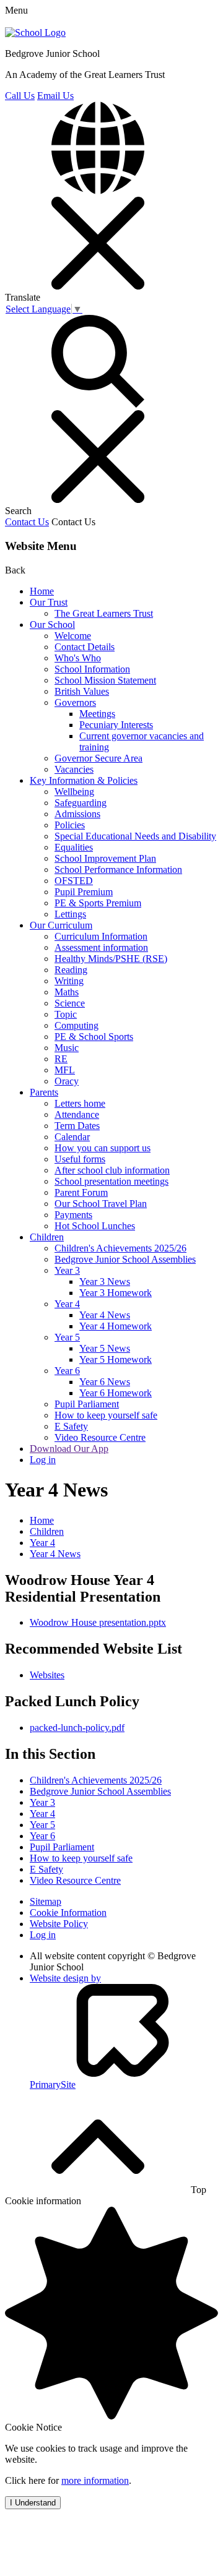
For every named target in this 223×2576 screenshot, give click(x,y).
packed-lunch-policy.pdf (77, 1728)
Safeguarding (81, 803)
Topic (66, 1014)
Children (47, 1237)
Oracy (67, 1081)
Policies (70, 825)
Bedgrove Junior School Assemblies (125, 1259)
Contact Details (85, 647)
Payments (73, 1215)
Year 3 (67, 1270)
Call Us (20, 96)
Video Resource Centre (100, 1437)
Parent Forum (81, 1192)
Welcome (73, 636)
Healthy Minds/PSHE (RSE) (111, 959)
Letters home (80, 1103)
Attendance (77, 1114)
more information (95, 2480)
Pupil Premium (84, 892)
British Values (82, 691)
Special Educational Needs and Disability (135, 836)
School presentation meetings (111, 1181)
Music (67, 1048)
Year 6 (67, 1371)
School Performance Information (118, 869)
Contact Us (27, 522)
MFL (65, 1070)
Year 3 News (105, 1282)
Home (42, 591)
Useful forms (80, 1159)
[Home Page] (35, 32)
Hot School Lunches (95, 1226)
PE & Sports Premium (98, 903)
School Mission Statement (105, 680)
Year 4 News (105, 1315)
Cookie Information (68, 1913)
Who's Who (78, 658)
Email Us (55, 96)
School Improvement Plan (105, 858)
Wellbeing (74, 792)
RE (61, 1059)
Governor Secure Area (98, 758)
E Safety (71, 1426)
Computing (77, 1025)
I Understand (33, 2503)
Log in (43, 1460)
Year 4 (67, 1304)
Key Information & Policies (84, 780)
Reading (71, 970)
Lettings (70, 914)
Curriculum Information (101, 936)
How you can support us (103, 1148)
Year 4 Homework (116, 1326)
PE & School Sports (94, 1037)
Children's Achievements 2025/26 (120, 1248)
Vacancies (74, 769)
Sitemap (46, 1901)
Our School (52, 625)
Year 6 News (105, 1382)
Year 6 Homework (116, 1393)
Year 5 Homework (116, 1359)
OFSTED (74, 881)
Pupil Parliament (87, 1404)
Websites (47, 1675)
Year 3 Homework (116, 1293)
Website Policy (59, 1924)
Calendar (72, 1137)
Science (70, 1003)
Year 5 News (105, 1348)
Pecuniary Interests (116, 725)
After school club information (112, 1170)
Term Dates (77, 1126)
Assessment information (101, 947)
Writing (69, 981)
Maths (67, 992)
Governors (75, 702)
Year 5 (67, 1337)
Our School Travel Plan (101, 1204)
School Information (92, 669)
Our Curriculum (61, 925)
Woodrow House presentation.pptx (98, 1622)
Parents (44, 1092)
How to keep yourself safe (106, 1415)
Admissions (77, 814)
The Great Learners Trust (104, 613)
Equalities (74, 847)
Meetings (97, 714)
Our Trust (49, 602)
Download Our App (69, 1449)
